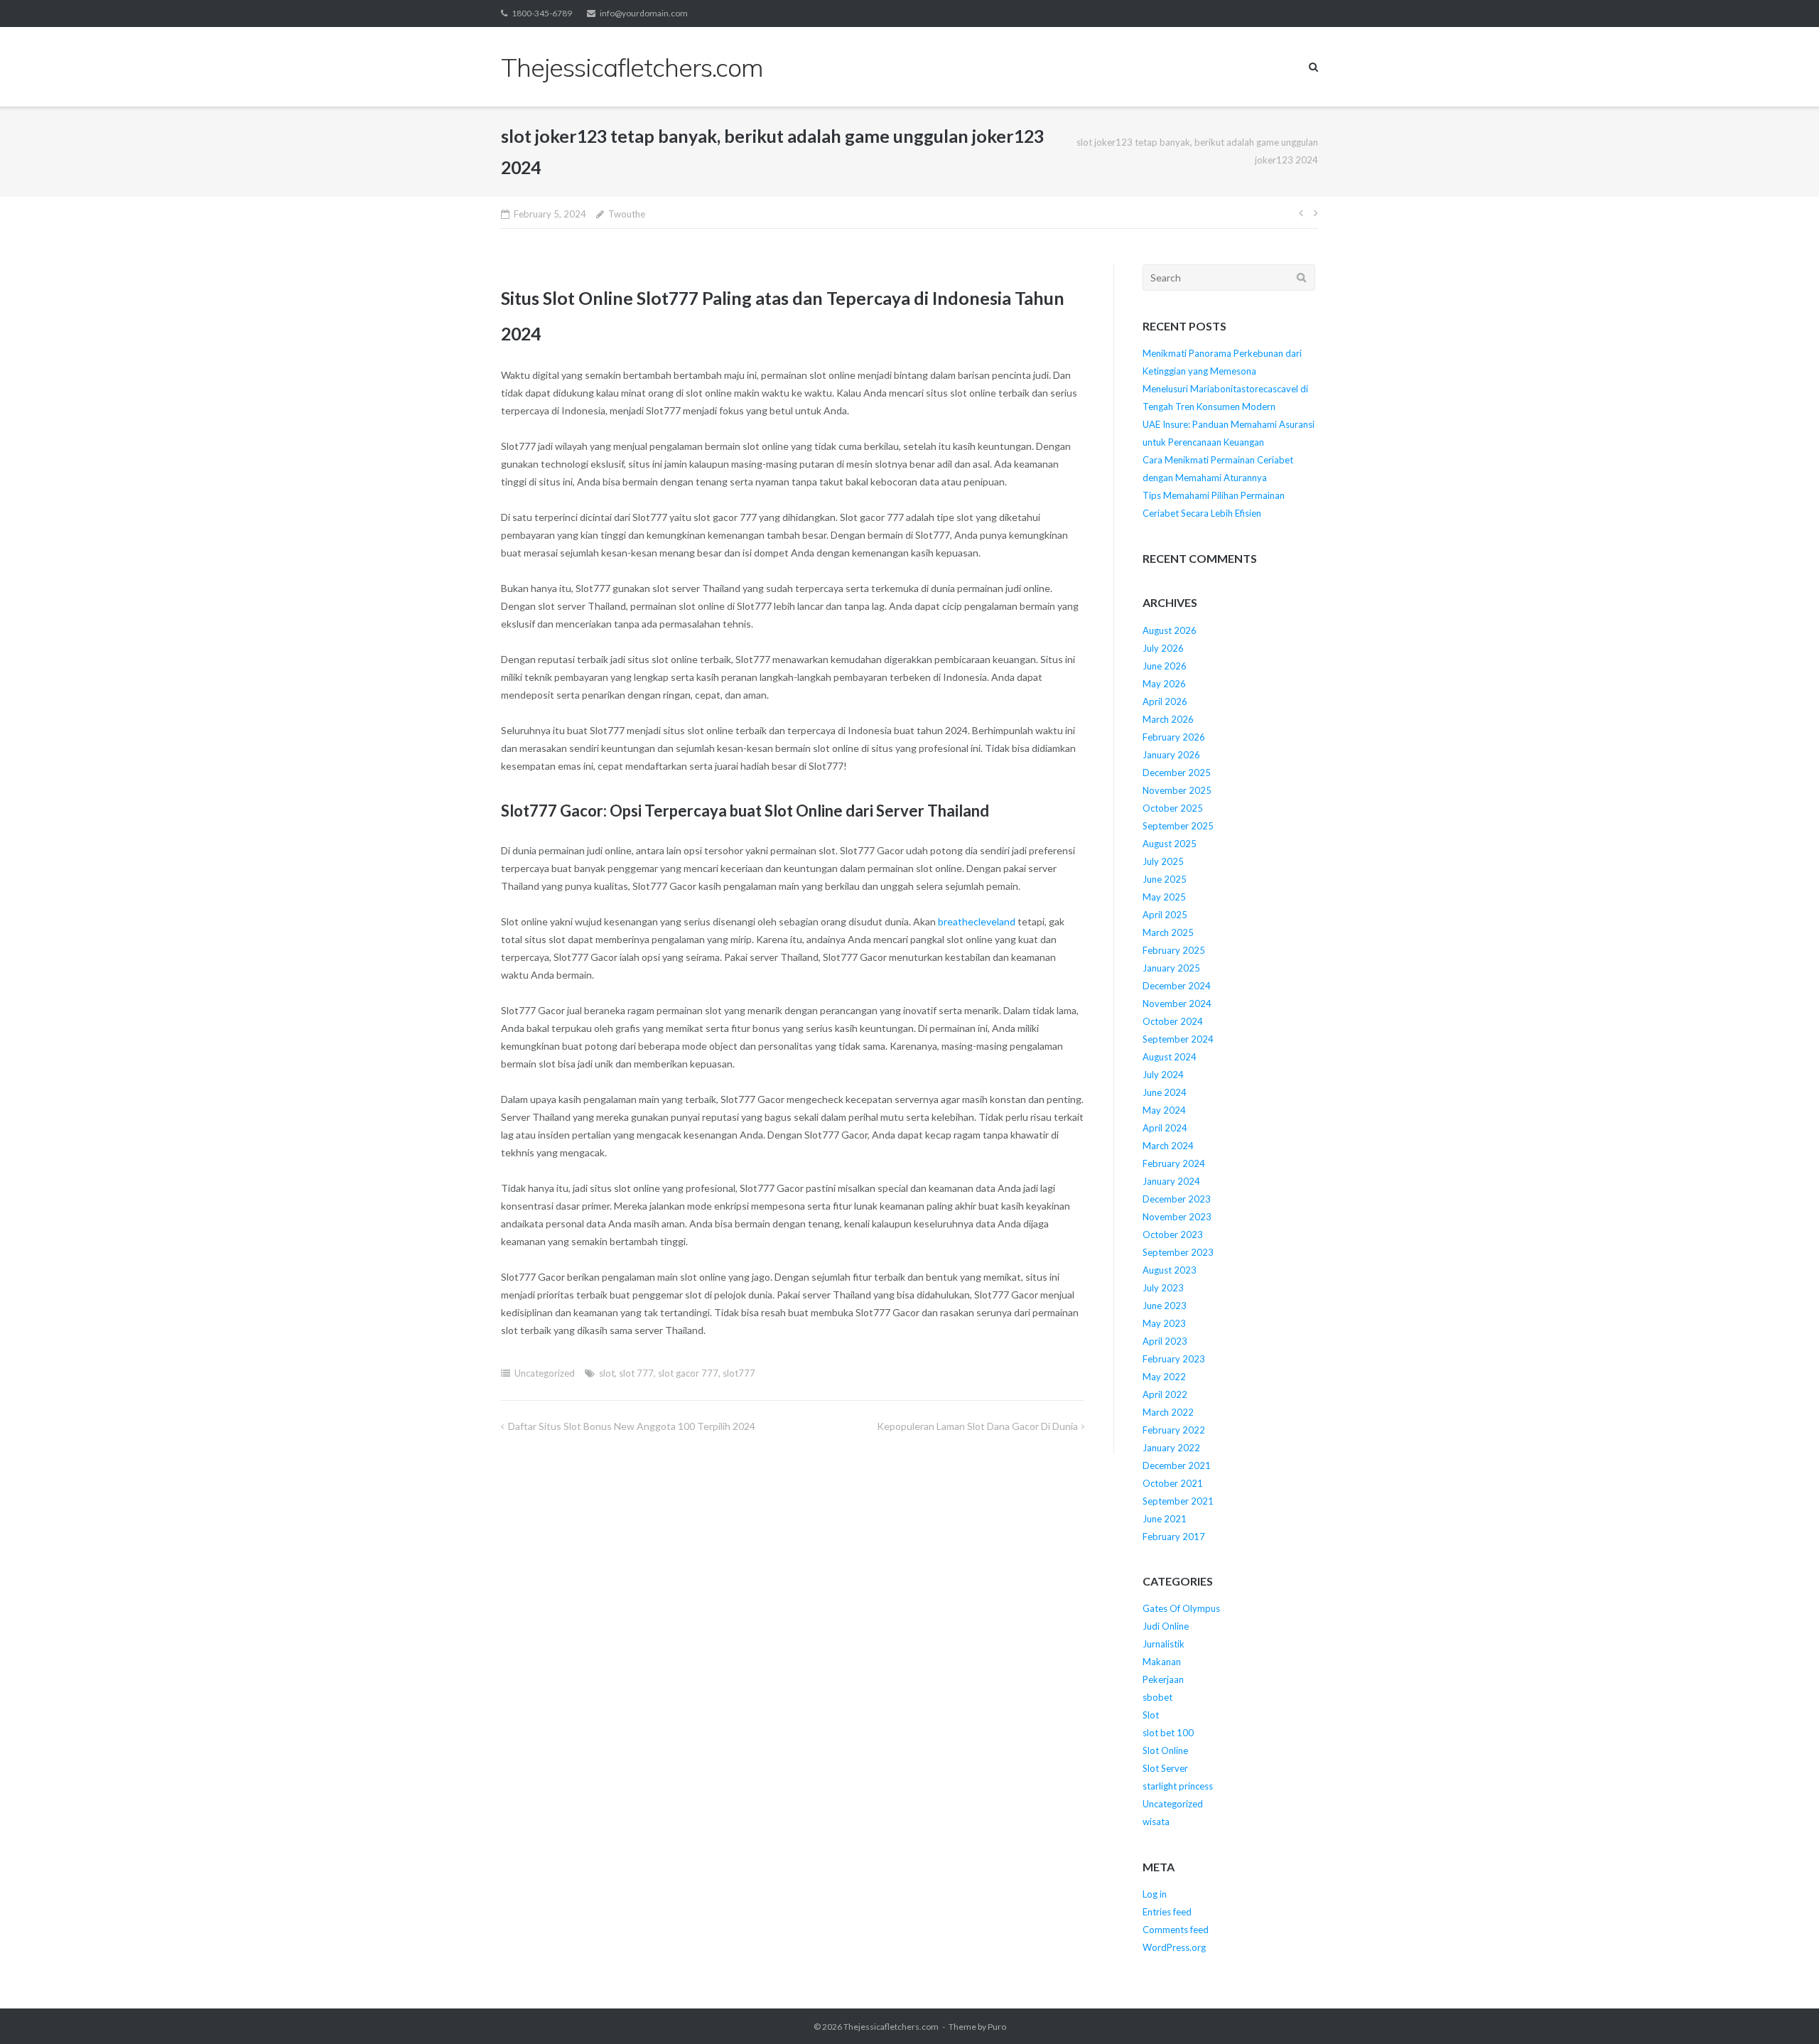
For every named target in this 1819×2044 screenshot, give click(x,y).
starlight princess (1178, 1786)
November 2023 (1177, 1217)
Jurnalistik (1164, 1644)
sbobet (1157, 1697)
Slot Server (1165, 1768)
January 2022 (1171, 1448)
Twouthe (627, 214)
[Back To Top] (1784, 2010)
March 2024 (1168, 1146)
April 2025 (1165, 915)
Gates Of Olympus (1181, 1608)
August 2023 (1170, 1270)
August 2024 (1170, 1057)
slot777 (739, 1373)
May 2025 (1164, 897)
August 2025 (1170, 844)
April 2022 (1165, 1394)
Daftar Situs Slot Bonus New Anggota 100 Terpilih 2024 (632, 1426)
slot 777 (636, 1373)
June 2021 (1165, 1519)
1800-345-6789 (542, 13)
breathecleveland (977, 921)
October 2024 (1173, 1021)
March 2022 (1168, 1412)
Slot (1151, 1715)
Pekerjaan (1163, 1679)
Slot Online (1165, 1750)
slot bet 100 (1168, 1733)
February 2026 (1174, 737)
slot (607, 1373)
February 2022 (1174, 1430)
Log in (1155, 1894)
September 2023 (1178, 1252)
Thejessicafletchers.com (891, 2027)
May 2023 (1164, 1323)
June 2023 (1165, 1306)
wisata (1156, 1822)
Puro (997, 2027)
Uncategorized (545, 1373)
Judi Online (1166, 1626)
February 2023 (1174, 1359)
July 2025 (1163, 861)
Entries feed (1167, 1912)
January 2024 (1171, 1181)
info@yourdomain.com (644, 13)
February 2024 (1174, 1163)
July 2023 (1163, 1288)
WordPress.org (1174, 1947)
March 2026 (1168, 719)
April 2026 (1165, 701)
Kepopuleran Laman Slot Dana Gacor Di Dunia (977, 1426)
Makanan (1162, 1662)
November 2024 (1177, 1004)
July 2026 (1163, 648)
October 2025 (1173, 808)
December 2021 (1177, 1465)
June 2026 (1165, 666)
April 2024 (1165, 1128)
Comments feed (1176, 1930)
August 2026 (1170, 630)
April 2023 (1165, 1341)
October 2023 (1173, 1235)
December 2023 (1177, 1199)
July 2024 (1163, 1075)
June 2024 (1165, 1092)
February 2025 (1174, 950)
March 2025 (1168, 932)
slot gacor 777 (688, 1373)
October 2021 (1173, 1483)
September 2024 (1178, 1039)
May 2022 (1164, 1377)
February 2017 (1174, 1537)
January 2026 (1171, 755)
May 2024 (1164, 1110)
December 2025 (1177, 773)
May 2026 (1164, 684)
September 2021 (1178, 1501)
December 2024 (1177, 986)
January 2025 (1171, 968)
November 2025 (1177, 790)
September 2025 (1178, 826)
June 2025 (1165, 879)
